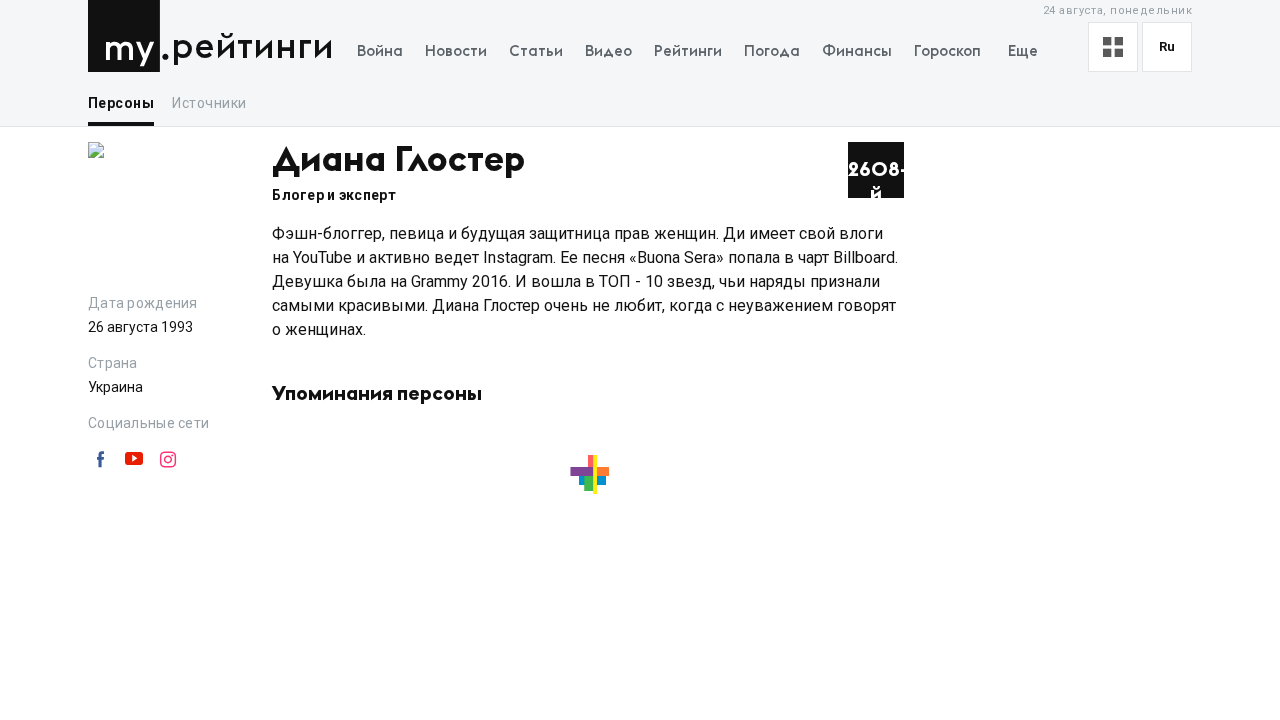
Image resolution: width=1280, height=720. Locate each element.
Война (380, 51)
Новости (456, 51)
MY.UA (128, 36)
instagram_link (168, 460)
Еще (1023, 51)
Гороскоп (947, 51)
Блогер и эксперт (333, 195)
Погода (772, 51)
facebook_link (100, 460)
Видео (608, 51)
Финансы (857, 51)
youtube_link (134, 460)
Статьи (536, 51)
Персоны (121, 103)
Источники (209, 103)
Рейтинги (252, 47)
